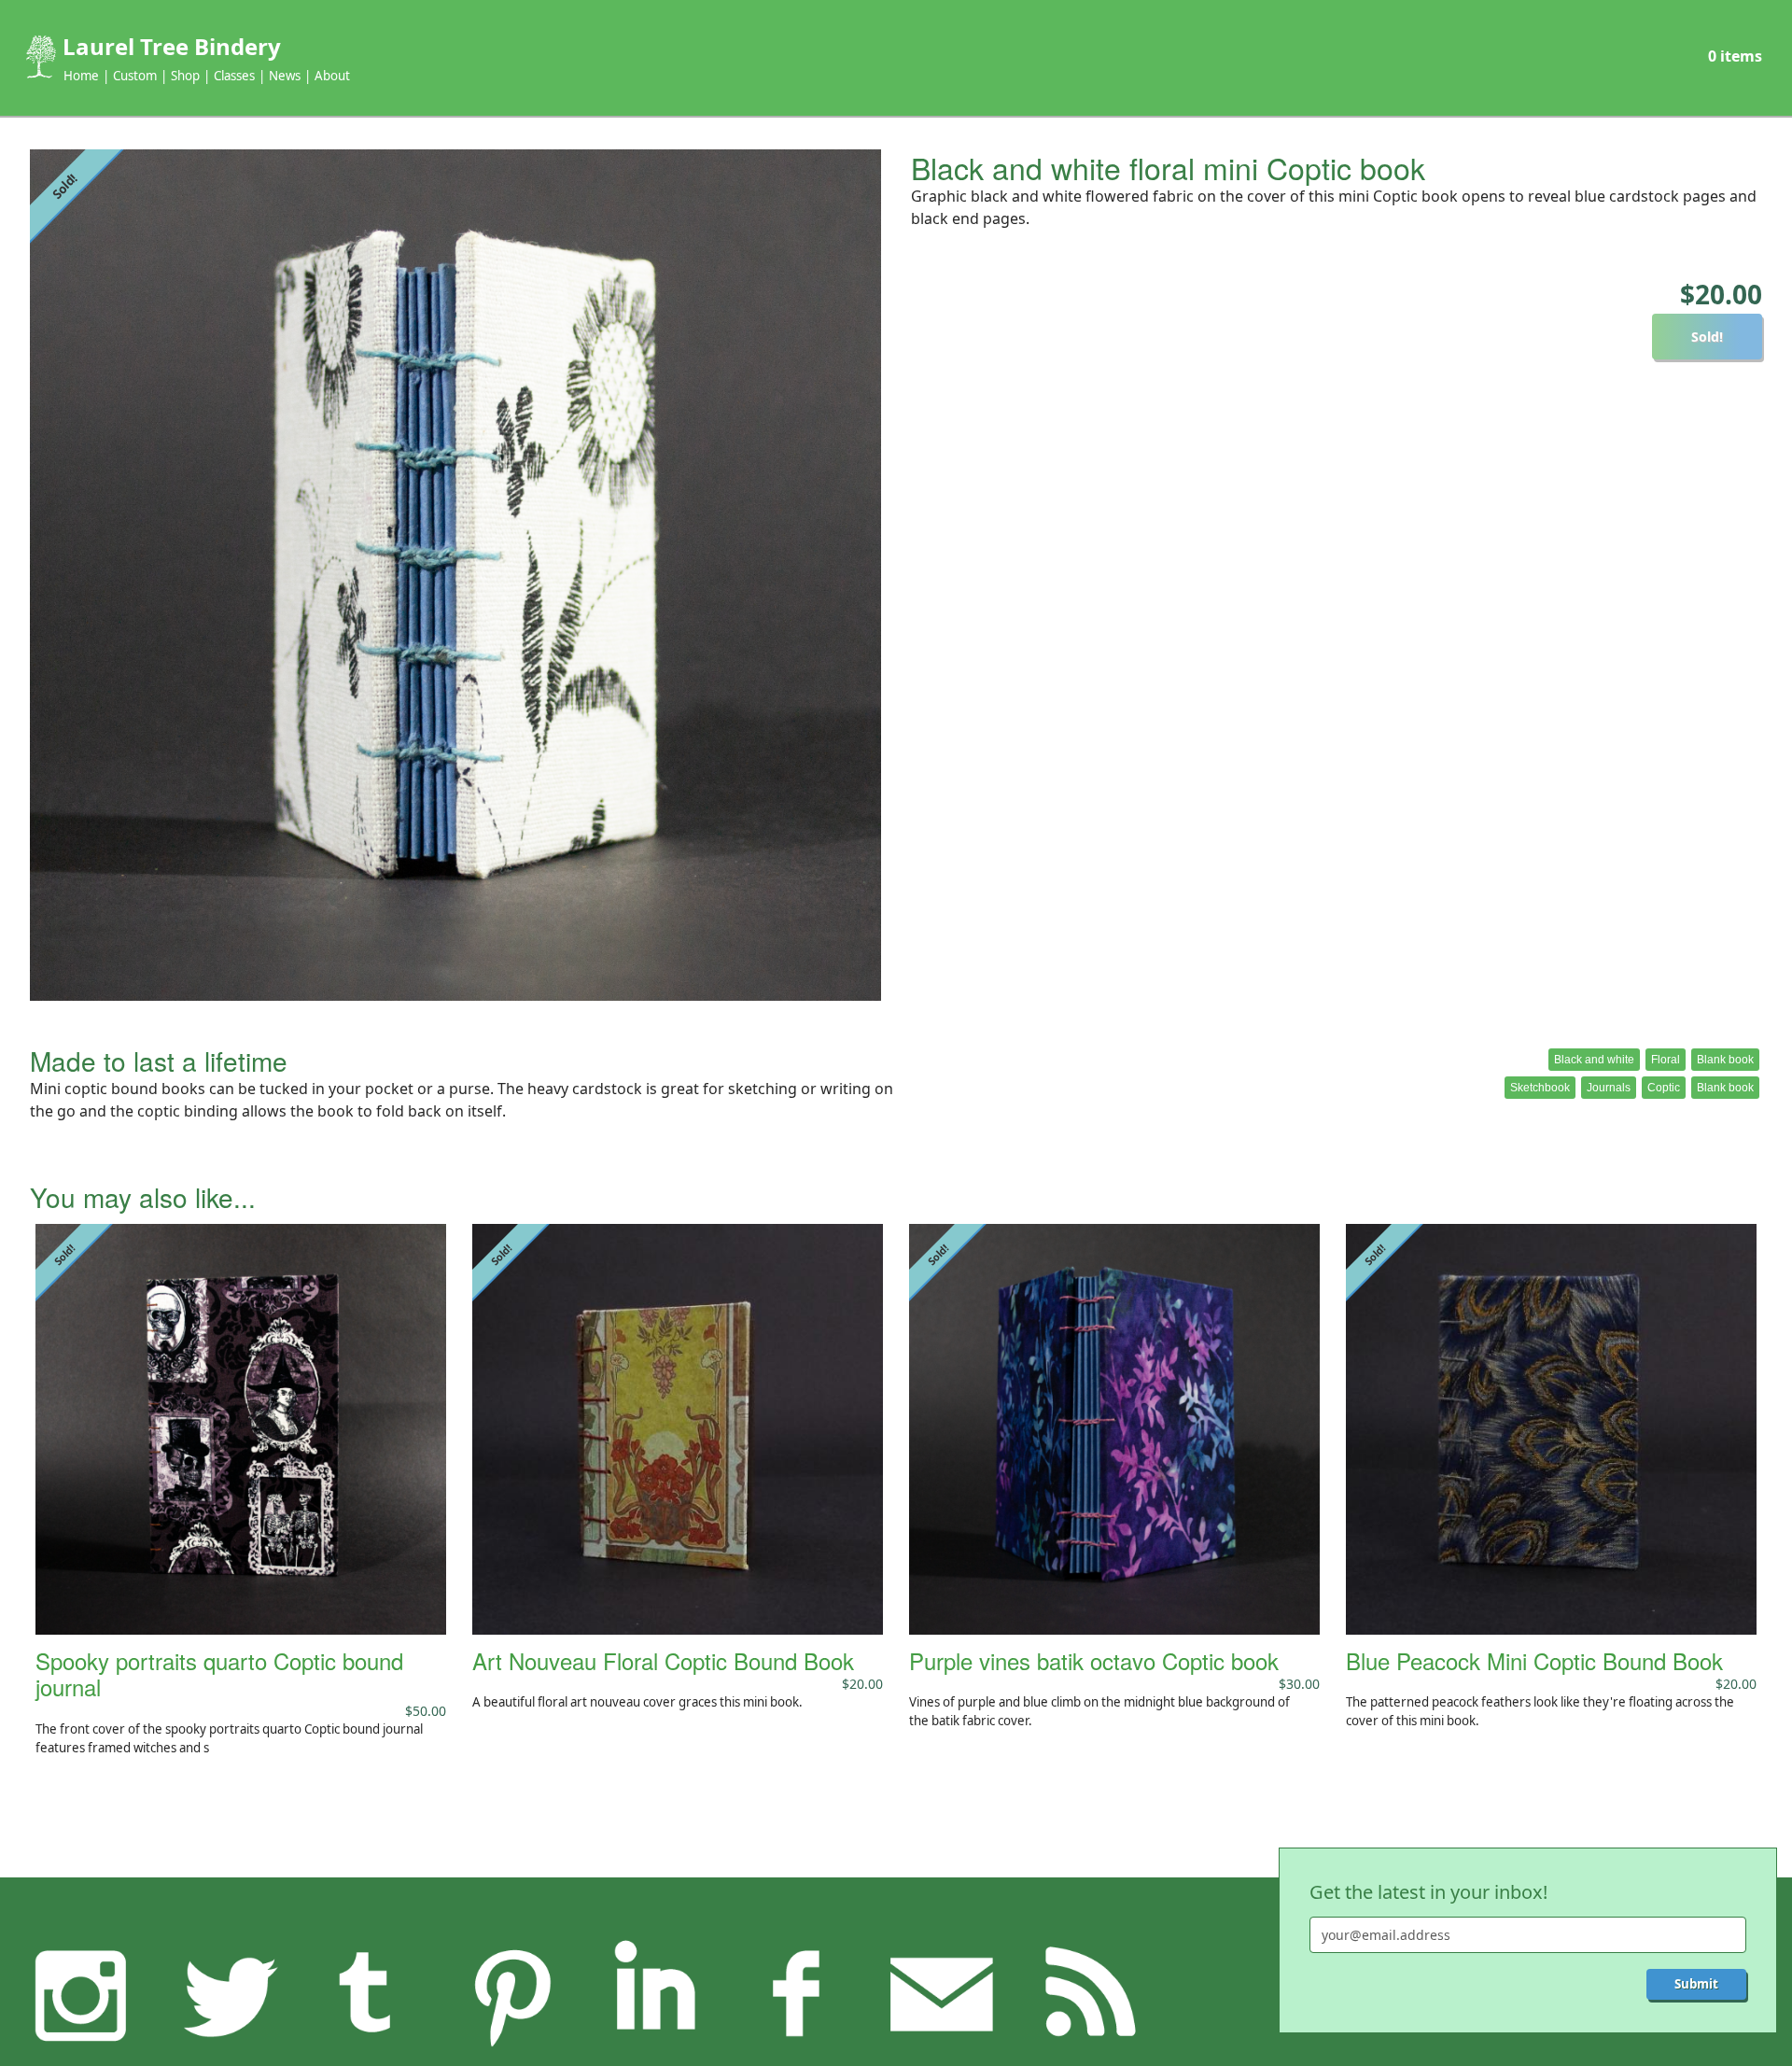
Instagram (81, 1994)
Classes (234, 76)
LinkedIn (654, 1994)
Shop (185, 76)
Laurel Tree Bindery (172, 46)
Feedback (942, 1994)
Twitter (225, 1994)
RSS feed (1085, 1994)
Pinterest (511, 1994)
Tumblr (368, 1994)
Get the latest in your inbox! (1428, 1892)
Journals (1609, 1088)
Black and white (1594, 1060)
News (285, 76)
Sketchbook (1540, 1088)
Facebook (798, 1994)
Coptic (1664, 1088)
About (332, 76)
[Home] (39, 57)
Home (81, 76)
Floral (1666, 1060)
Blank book (1725, 1060)
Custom (135, 76)
